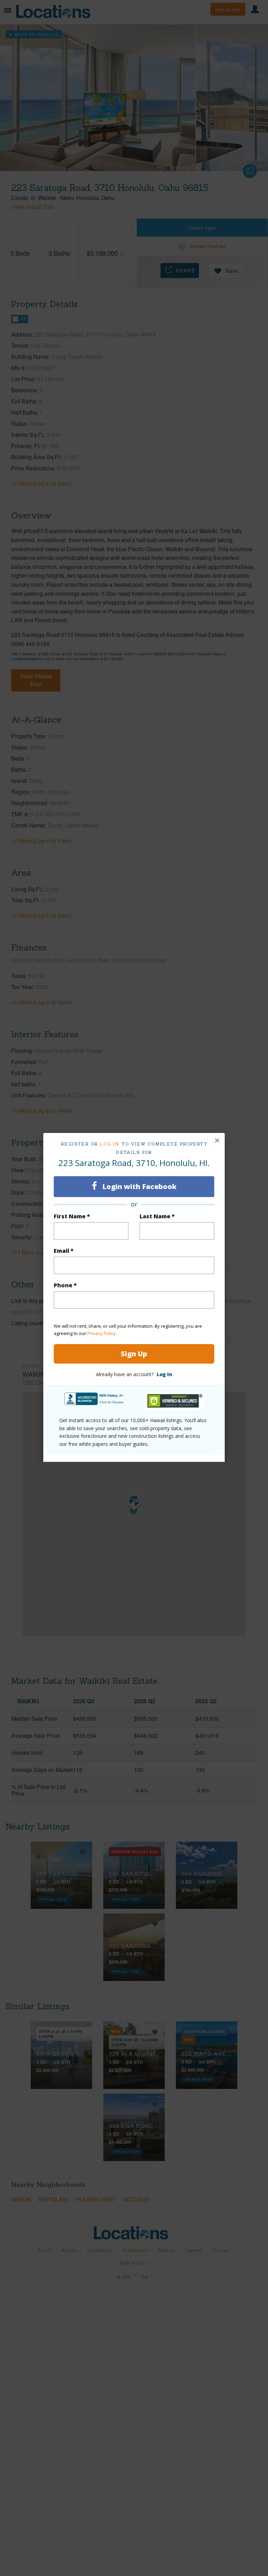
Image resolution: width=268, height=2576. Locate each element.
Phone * (65, 1285)
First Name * (72, 1216)
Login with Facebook (139, 1186)
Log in (110, 1144)
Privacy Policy (102, 1333)
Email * (64, 1251)
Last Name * (157, 1216)
